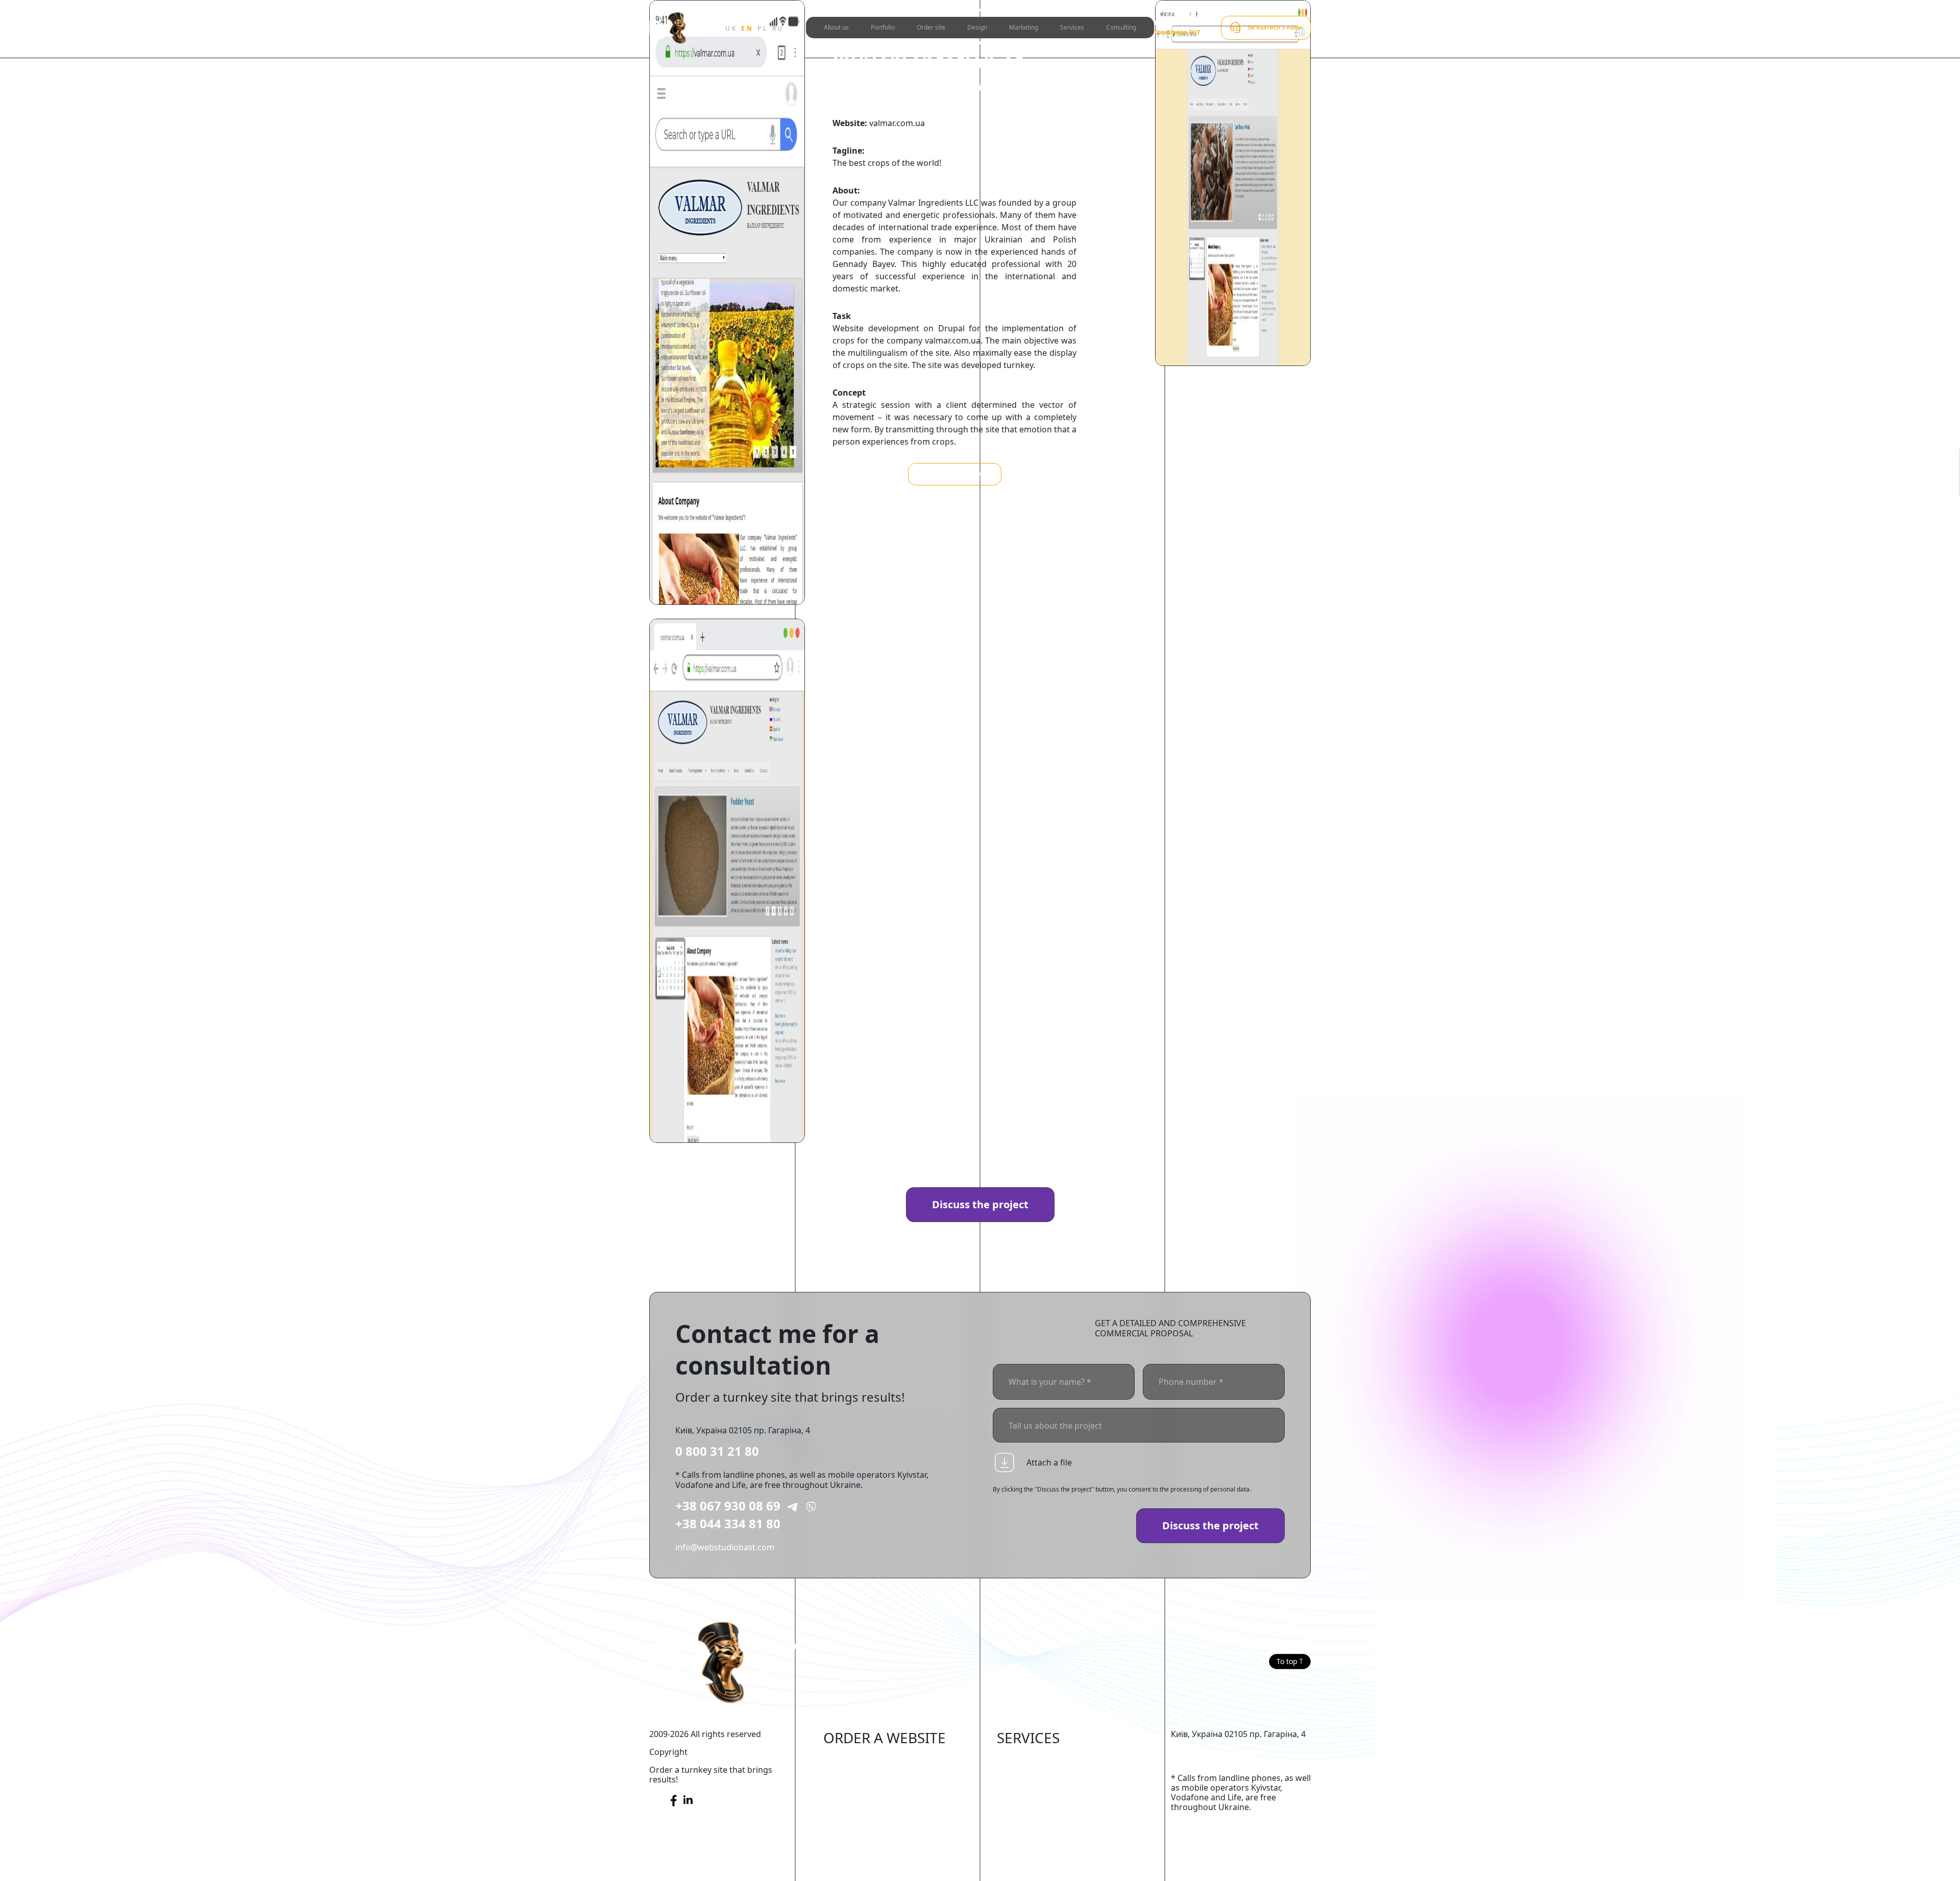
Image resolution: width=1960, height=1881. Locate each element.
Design (977, 27)
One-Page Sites (853, 1837)
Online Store (848, 1759)
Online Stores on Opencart (875, 1790)
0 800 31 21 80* (1177, 23)
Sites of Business (856, 1821)
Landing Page (850, 1852)
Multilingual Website (863, 1868)
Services (1072, 27)
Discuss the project (980, 1204)
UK (731, 28)
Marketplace (848, 1775)
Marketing (1024, 27)
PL (763, 28)
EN (747, 28)
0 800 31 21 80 (717, 1451)
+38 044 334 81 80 (728, 1523)
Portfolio (883, 27)
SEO (1005, 1775)
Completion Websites (1038, 1759)
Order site (931, 27)
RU (778, 28)
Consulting (1121, 27)
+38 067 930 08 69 (728, 1506)
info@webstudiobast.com (725, 1547)
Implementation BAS (1036, 1805)
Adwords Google (1029, 1790)
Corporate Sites (853, 1805)
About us (836, 27)
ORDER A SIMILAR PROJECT (955, 474)
